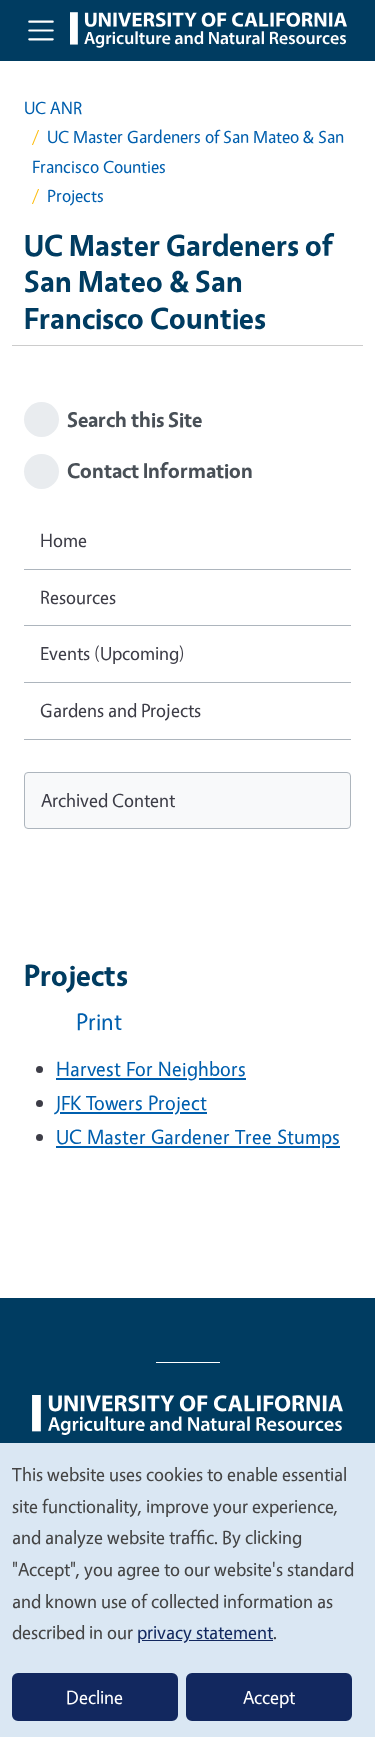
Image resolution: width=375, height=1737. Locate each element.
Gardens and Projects (120, 710)
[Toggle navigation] (41, 30)
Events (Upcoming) (112, 653)
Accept (269, 1697)
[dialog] (187, 1589)
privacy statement (205, 1632)
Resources (78, 597)
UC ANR (53, 107)
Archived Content (108, 800)
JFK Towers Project (131, 1102)
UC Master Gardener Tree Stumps (198, 1136)
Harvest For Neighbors (151, 1068)
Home (63, 540)
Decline (94, 1697)
